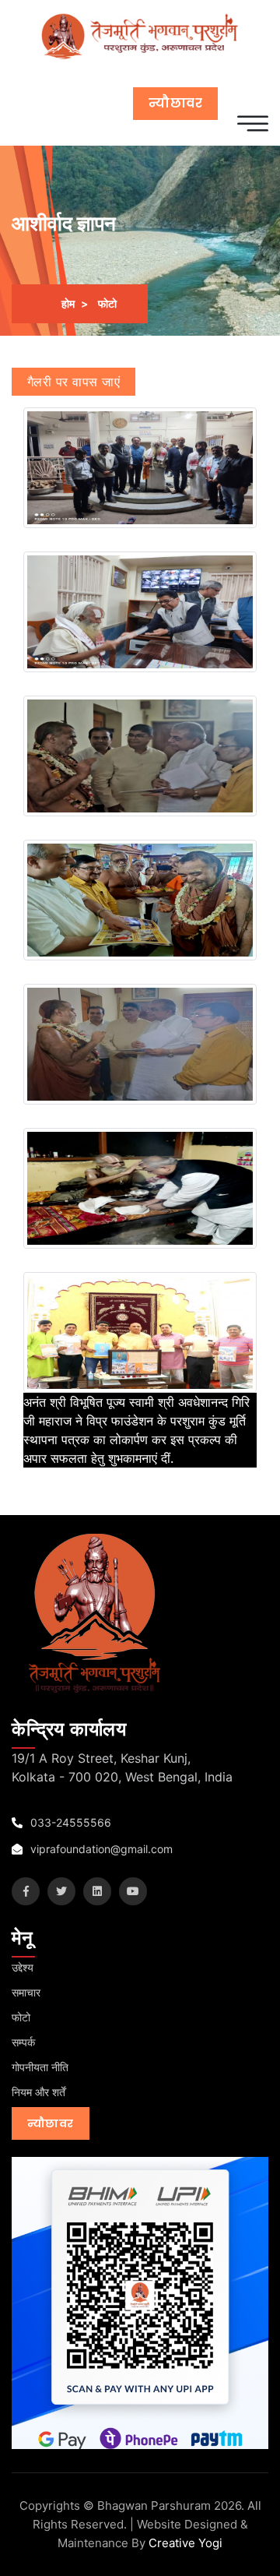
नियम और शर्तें (38, 2092)
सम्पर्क (23, 2042)
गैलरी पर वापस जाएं (73, 382)
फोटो (21, 2017)
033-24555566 (69, 1822)
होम (68, 303)
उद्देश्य (23, 1967)
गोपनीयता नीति (40, 2067)
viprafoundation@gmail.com (100, 1849)
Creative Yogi (185, 2543)
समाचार (26, 1992)
